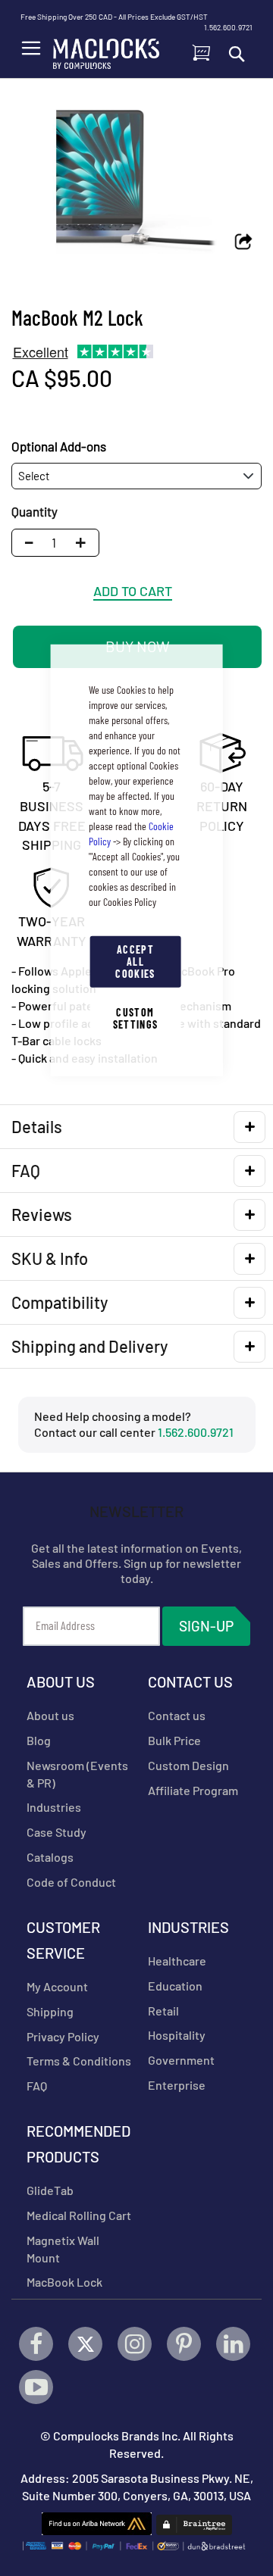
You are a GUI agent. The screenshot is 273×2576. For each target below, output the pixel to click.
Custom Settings (136, 1018)
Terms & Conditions (79, 2061)
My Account (57, 1986)
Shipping (50, 2011)
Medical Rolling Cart (79, 2215)
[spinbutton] (54, 543)
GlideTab (50, 2190)
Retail (163, 2011)
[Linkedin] (233, 2344)
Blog (39, 1740)
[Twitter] (85, 2344)
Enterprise (177, 2085)
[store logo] (106, 50)
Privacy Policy (63, 2036)
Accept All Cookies (135, 961)
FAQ (37, 2086)
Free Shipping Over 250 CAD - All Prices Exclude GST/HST (114, 17)
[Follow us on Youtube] (36, 2387)
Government (181, 2060)
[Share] (243, 243)
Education (175, 1986)
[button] (85, 543)
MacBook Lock (64, 2282)
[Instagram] (135, 2344)
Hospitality (177, 2035)
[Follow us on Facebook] (36, 2344)
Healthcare (177, 1961)
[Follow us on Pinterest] (184, 2344)
